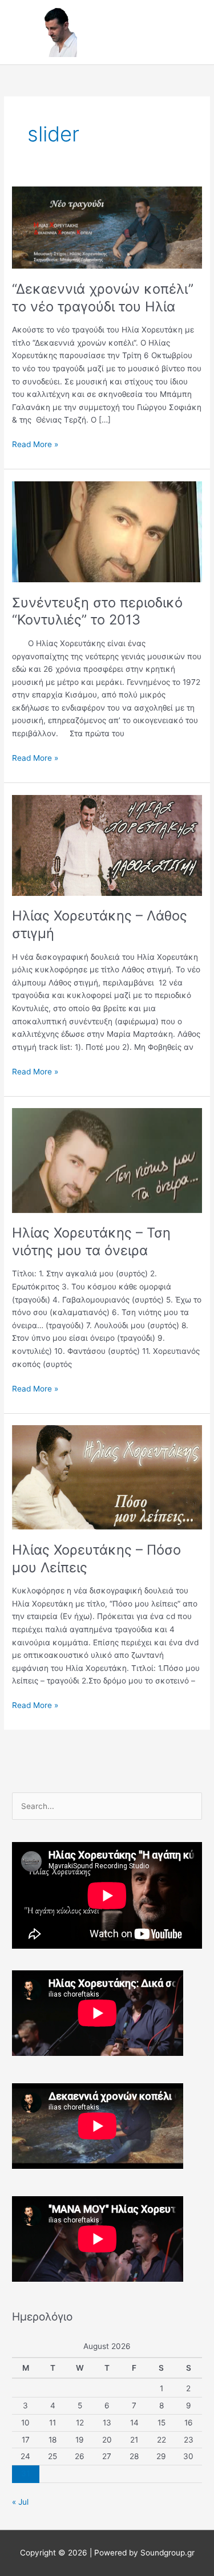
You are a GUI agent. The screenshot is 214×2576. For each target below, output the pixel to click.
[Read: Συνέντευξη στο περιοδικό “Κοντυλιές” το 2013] (107, 531)
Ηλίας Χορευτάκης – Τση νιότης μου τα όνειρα (91, 1242)
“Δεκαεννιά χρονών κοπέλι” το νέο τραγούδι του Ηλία (103, 298)
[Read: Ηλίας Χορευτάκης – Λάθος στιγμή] (107, 845)
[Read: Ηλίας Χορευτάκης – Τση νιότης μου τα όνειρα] (107, 1160)
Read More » (35, 443)
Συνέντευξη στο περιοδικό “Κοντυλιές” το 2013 (97, 611)
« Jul (20, 2502)
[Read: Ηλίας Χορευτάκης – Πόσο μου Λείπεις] (107, 1477)
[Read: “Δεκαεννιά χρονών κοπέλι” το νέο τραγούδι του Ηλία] (107, 227)
